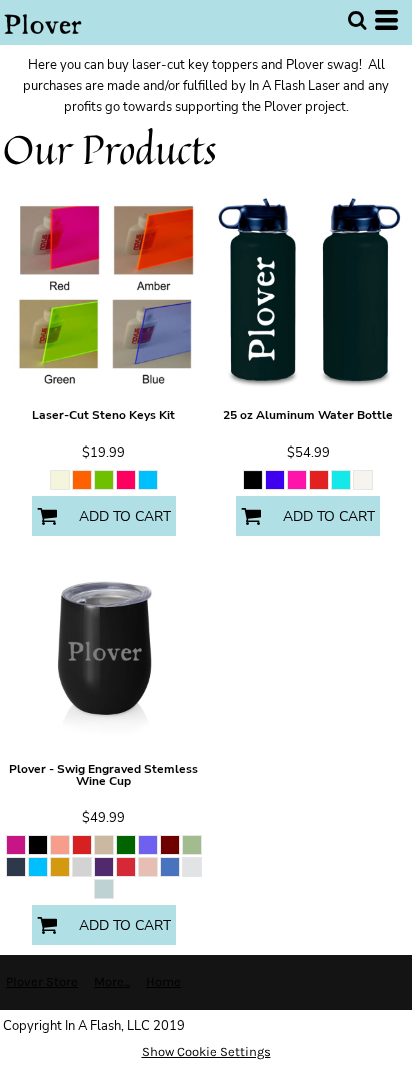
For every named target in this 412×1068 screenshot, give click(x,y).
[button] (357, 20)
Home (163, 981)
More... (112, 981)
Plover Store (42, 981)
